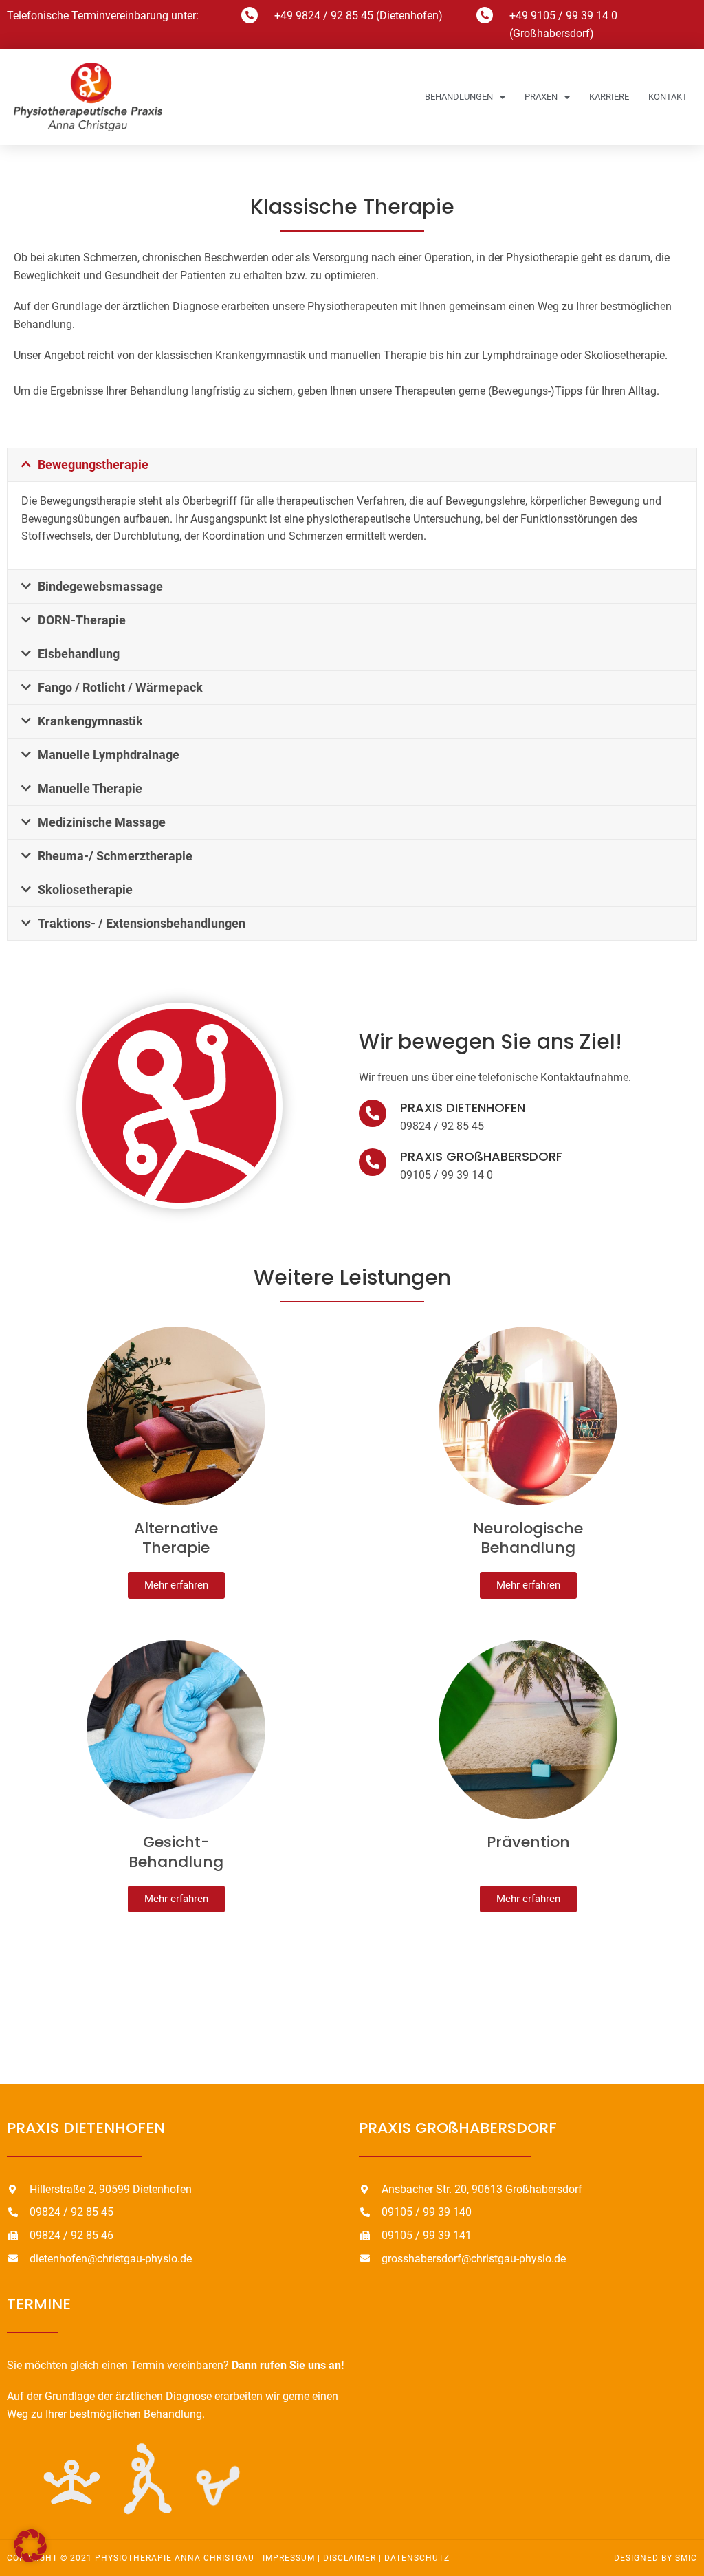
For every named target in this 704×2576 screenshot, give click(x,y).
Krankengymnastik (90, 721)
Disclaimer (350, 2558)
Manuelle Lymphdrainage (109, 755)
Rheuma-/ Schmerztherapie (115, 856)
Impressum (289, 2558)
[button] (352, 465)
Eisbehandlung (79, 654)
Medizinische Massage (102, 822)
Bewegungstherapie (93, 465)
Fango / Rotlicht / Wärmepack (120, 687)
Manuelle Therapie (90, 788)
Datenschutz (417, 2558)
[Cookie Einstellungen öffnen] (30, 2558)
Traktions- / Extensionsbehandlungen (142, 923)
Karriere (609, 97)
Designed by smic (656, 2558)
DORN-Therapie (82, 620)
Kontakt (668, 97)
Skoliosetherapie (85, 889)
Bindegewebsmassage (100, 586)
